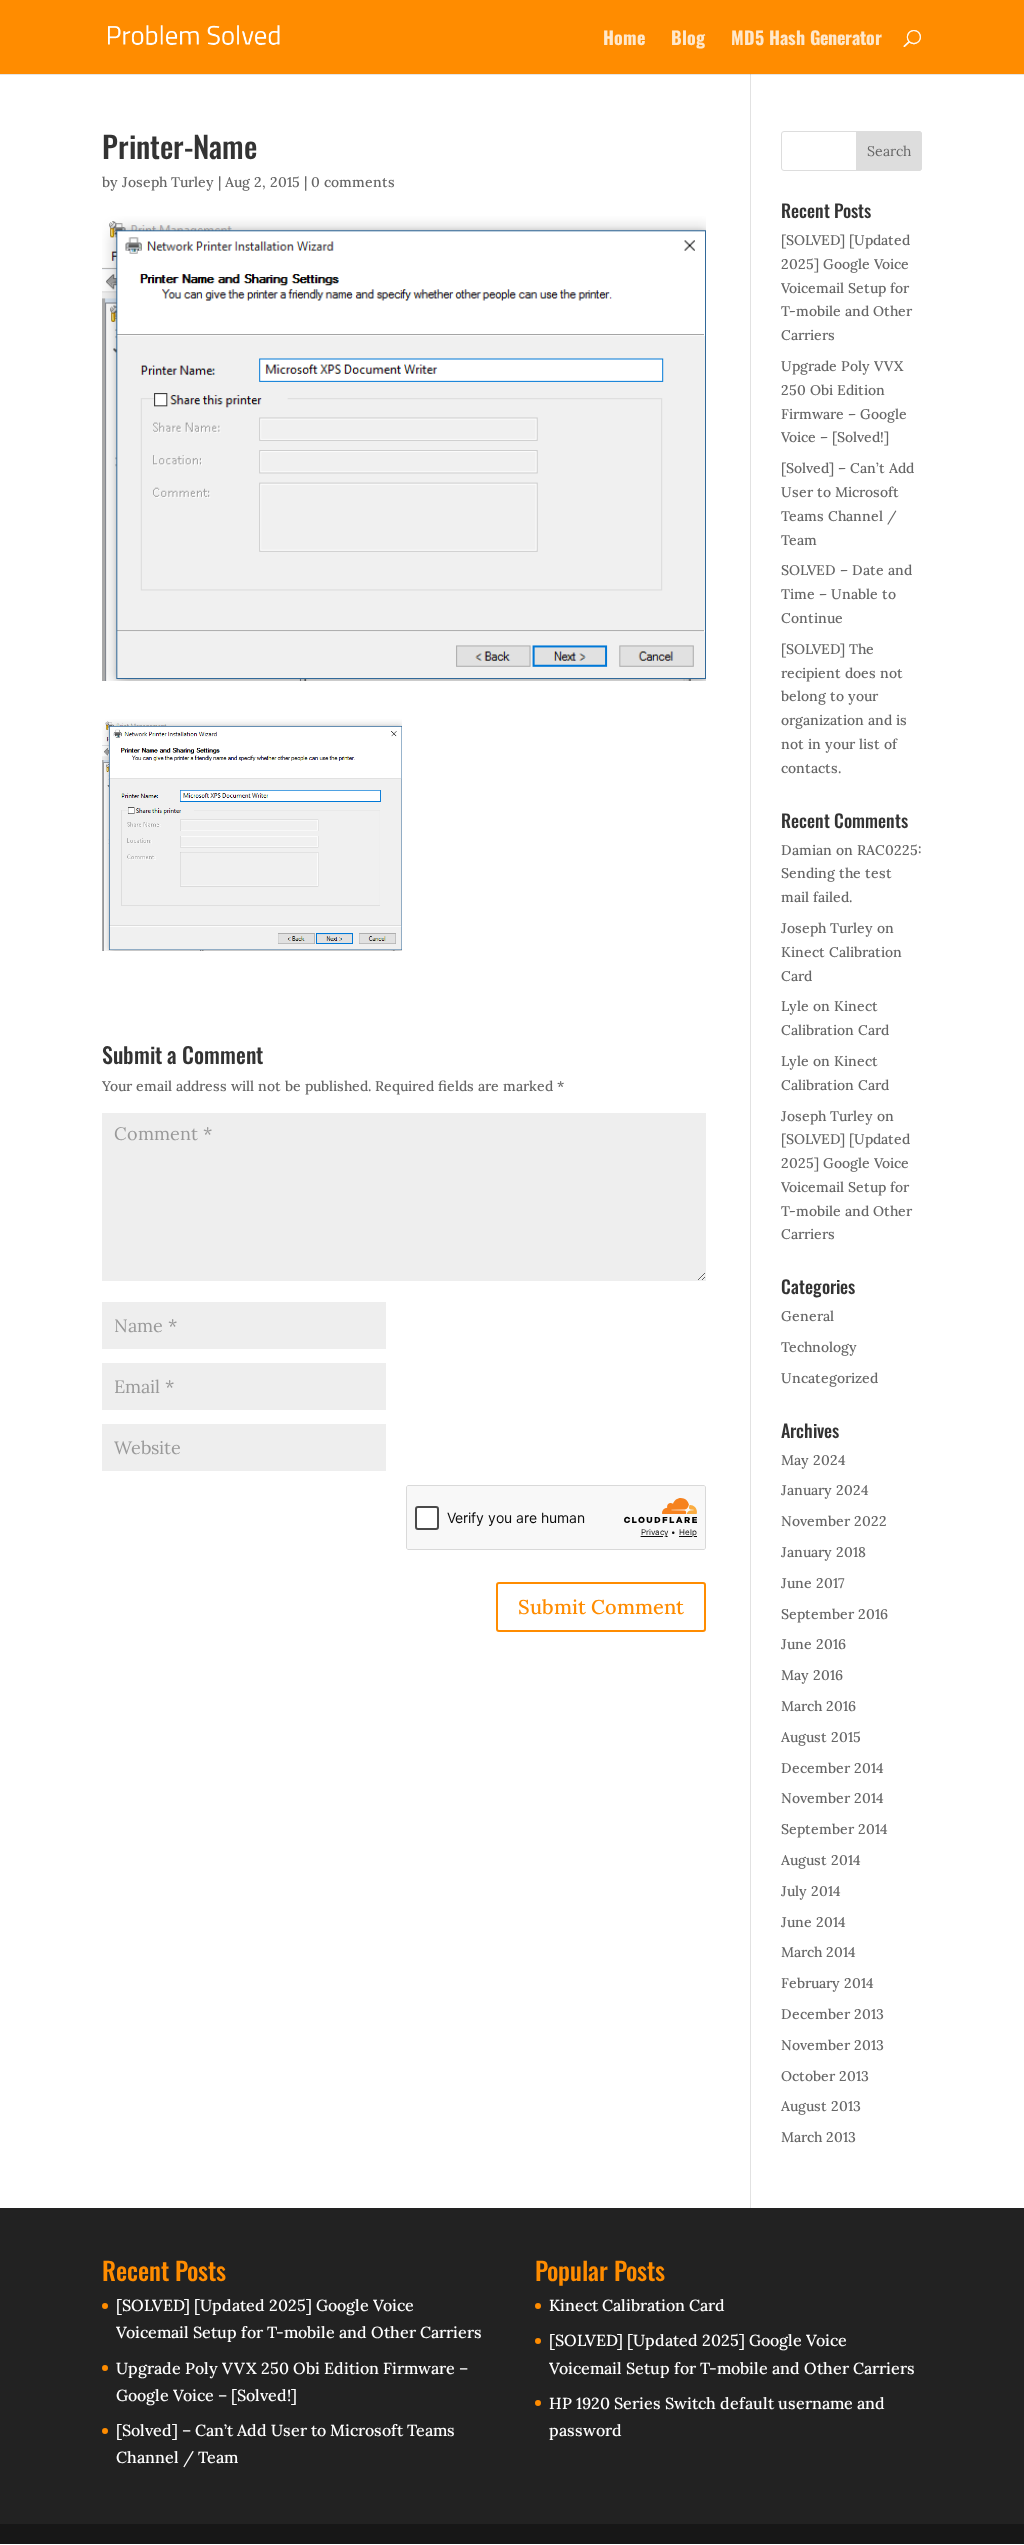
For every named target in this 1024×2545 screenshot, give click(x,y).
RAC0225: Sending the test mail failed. (851, 874)
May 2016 (812, 1675)
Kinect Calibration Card (637, 2305)
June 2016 (813, 1644)
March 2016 (818, 1706)
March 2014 (818, 1952)
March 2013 (818, 2137)
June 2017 (813, 1583)
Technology (819, 1347)
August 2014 (821, 1860)
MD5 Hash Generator (806, 40)
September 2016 (834, 1614)
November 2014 (832, 1798)
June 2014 (813, 1922)
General (807, 1316)
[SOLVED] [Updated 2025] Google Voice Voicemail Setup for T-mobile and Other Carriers (846, 287)
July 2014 (811, 1891)
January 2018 (823, 1552)
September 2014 (834, 1829)
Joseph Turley (168, 182)
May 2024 (813, 1460)
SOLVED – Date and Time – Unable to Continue (846, 594)
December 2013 (832, 2014)
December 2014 (832, 1768)
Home (624, 40)
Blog (688, 40)
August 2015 (821, 1737)
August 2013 (821, 2106)
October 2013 (825, 2076)
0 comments (353, 182)
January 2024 (825, 1490)
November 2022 (834, 1521)
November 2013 (832, 2045)
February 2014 (827, 1983)
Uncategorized (829, 1378)
